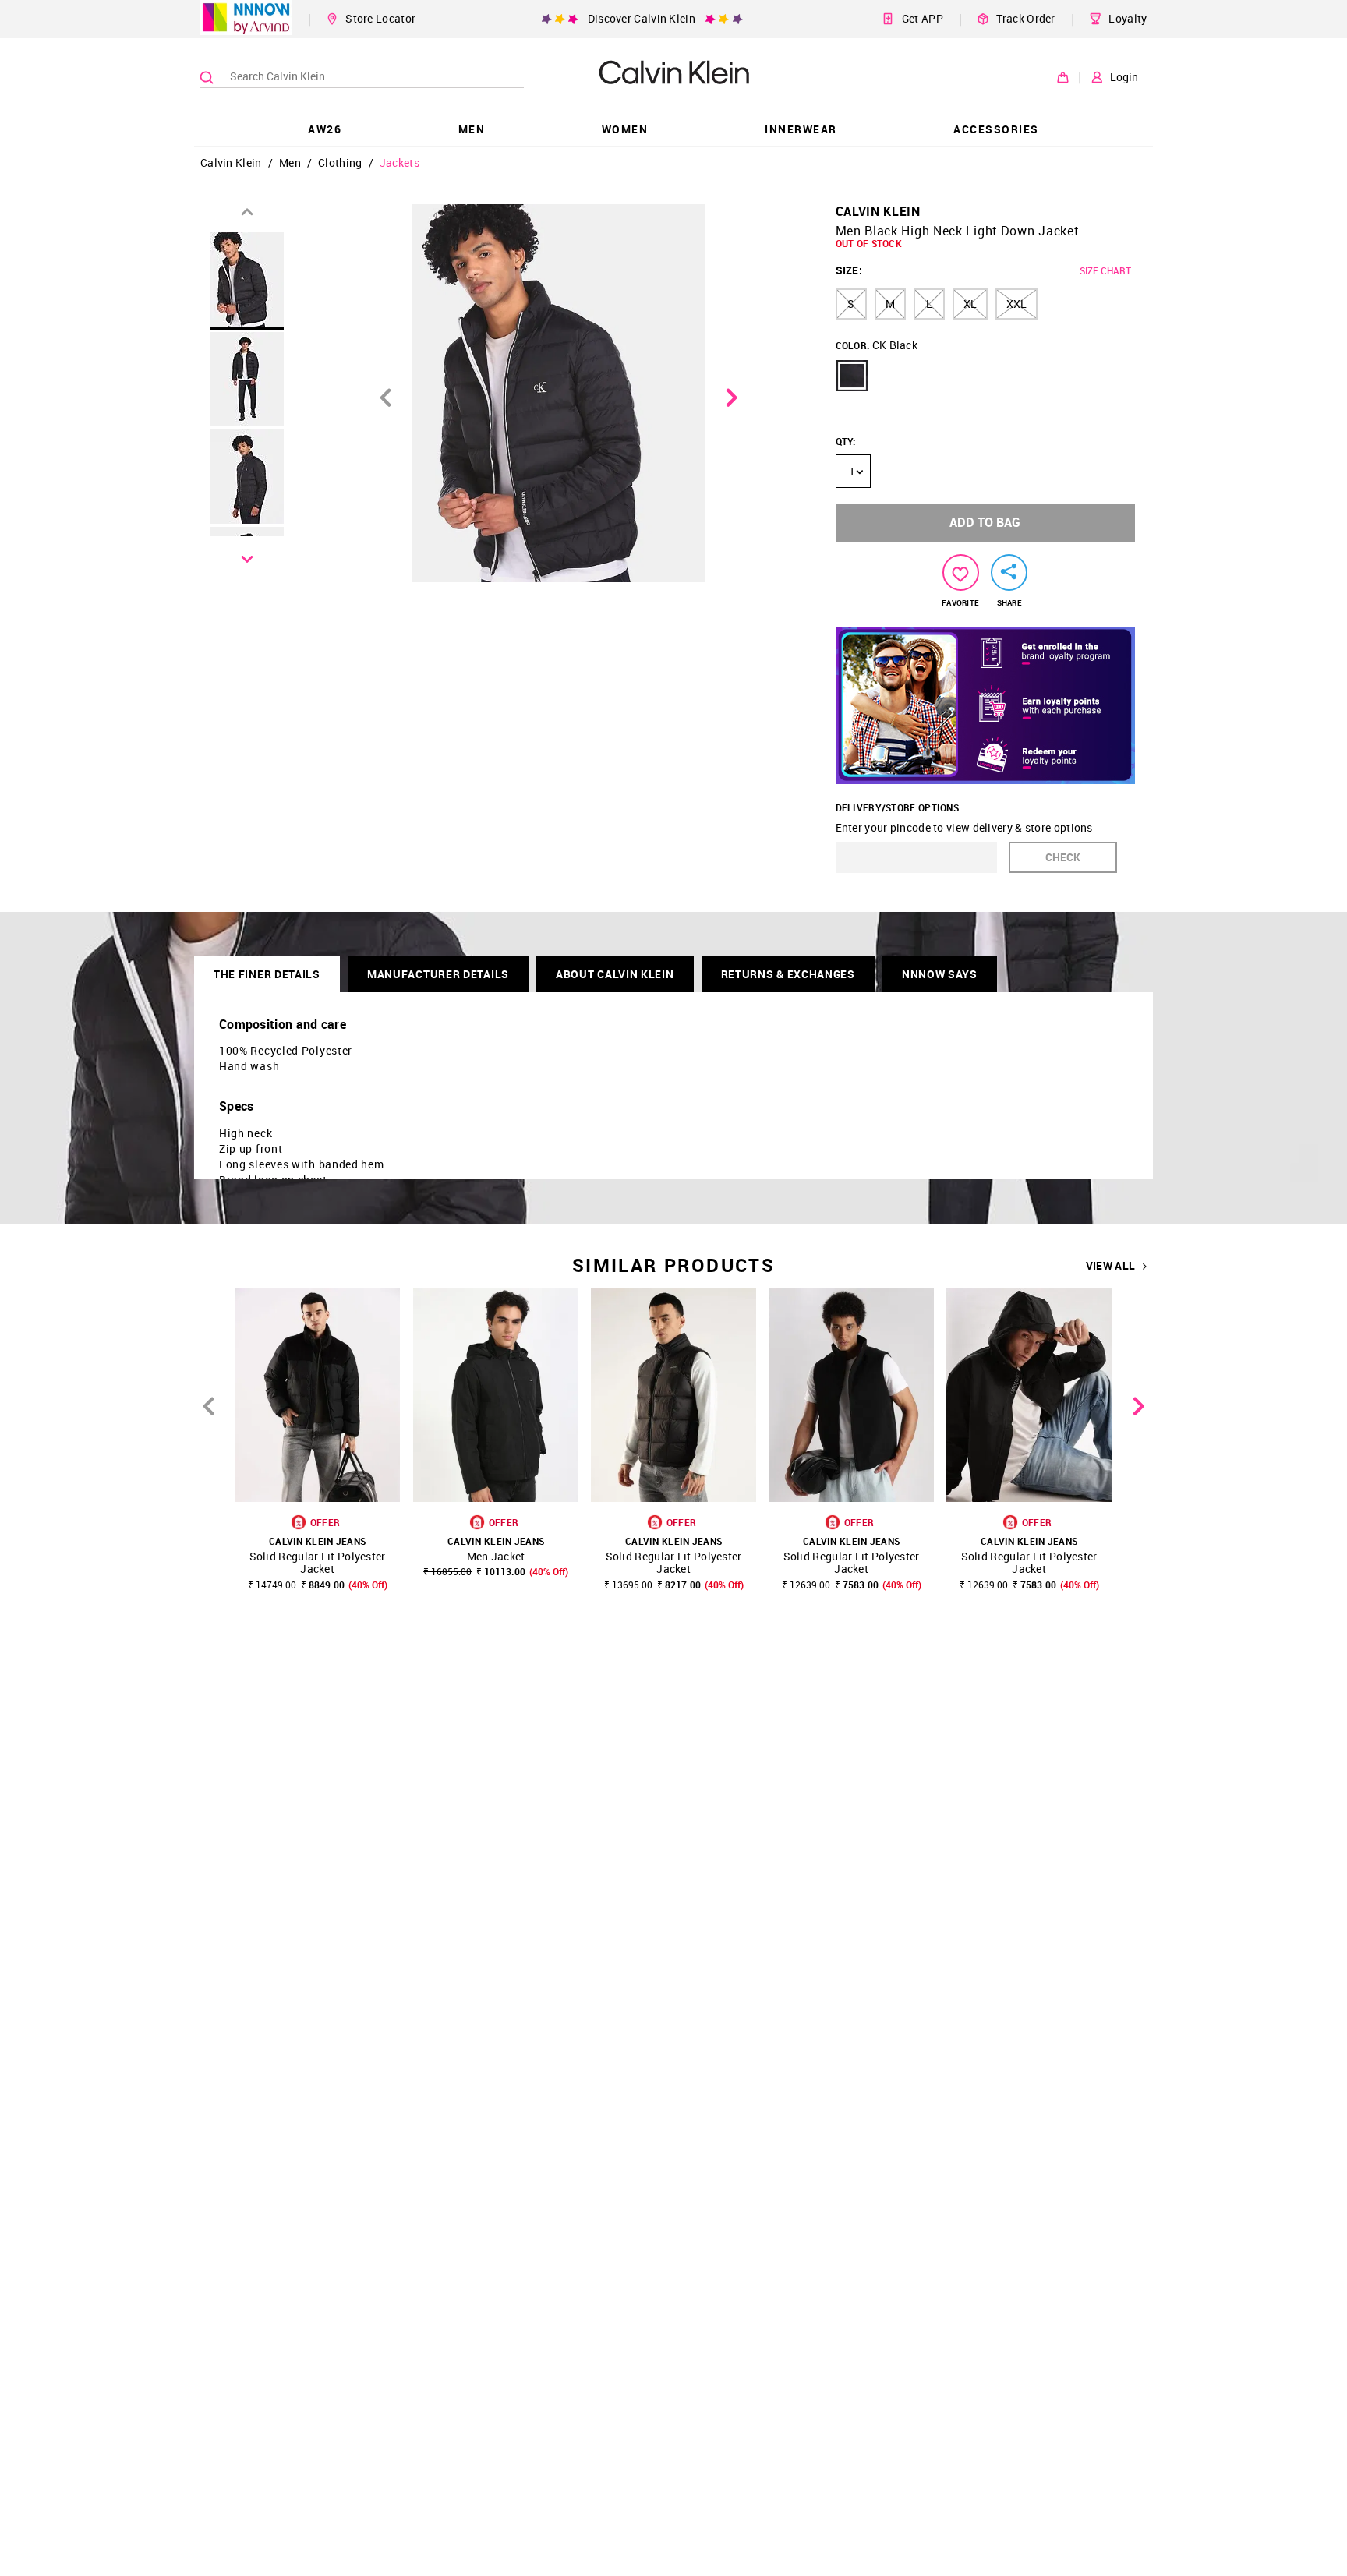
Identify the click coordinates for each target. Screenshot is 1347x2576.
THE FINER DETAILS (267, 974)
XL (970, 304)
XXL (1016, 304)
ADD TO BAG (985, 522)
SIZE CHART (1105, 270)
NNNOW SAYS (940, 974)
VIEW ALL (1110, 1266)
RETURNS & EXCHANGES (788, 974)
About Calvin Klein (615, 974)
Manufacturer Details (438, 974)
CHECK (1063, 857)
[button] (852, 376)
